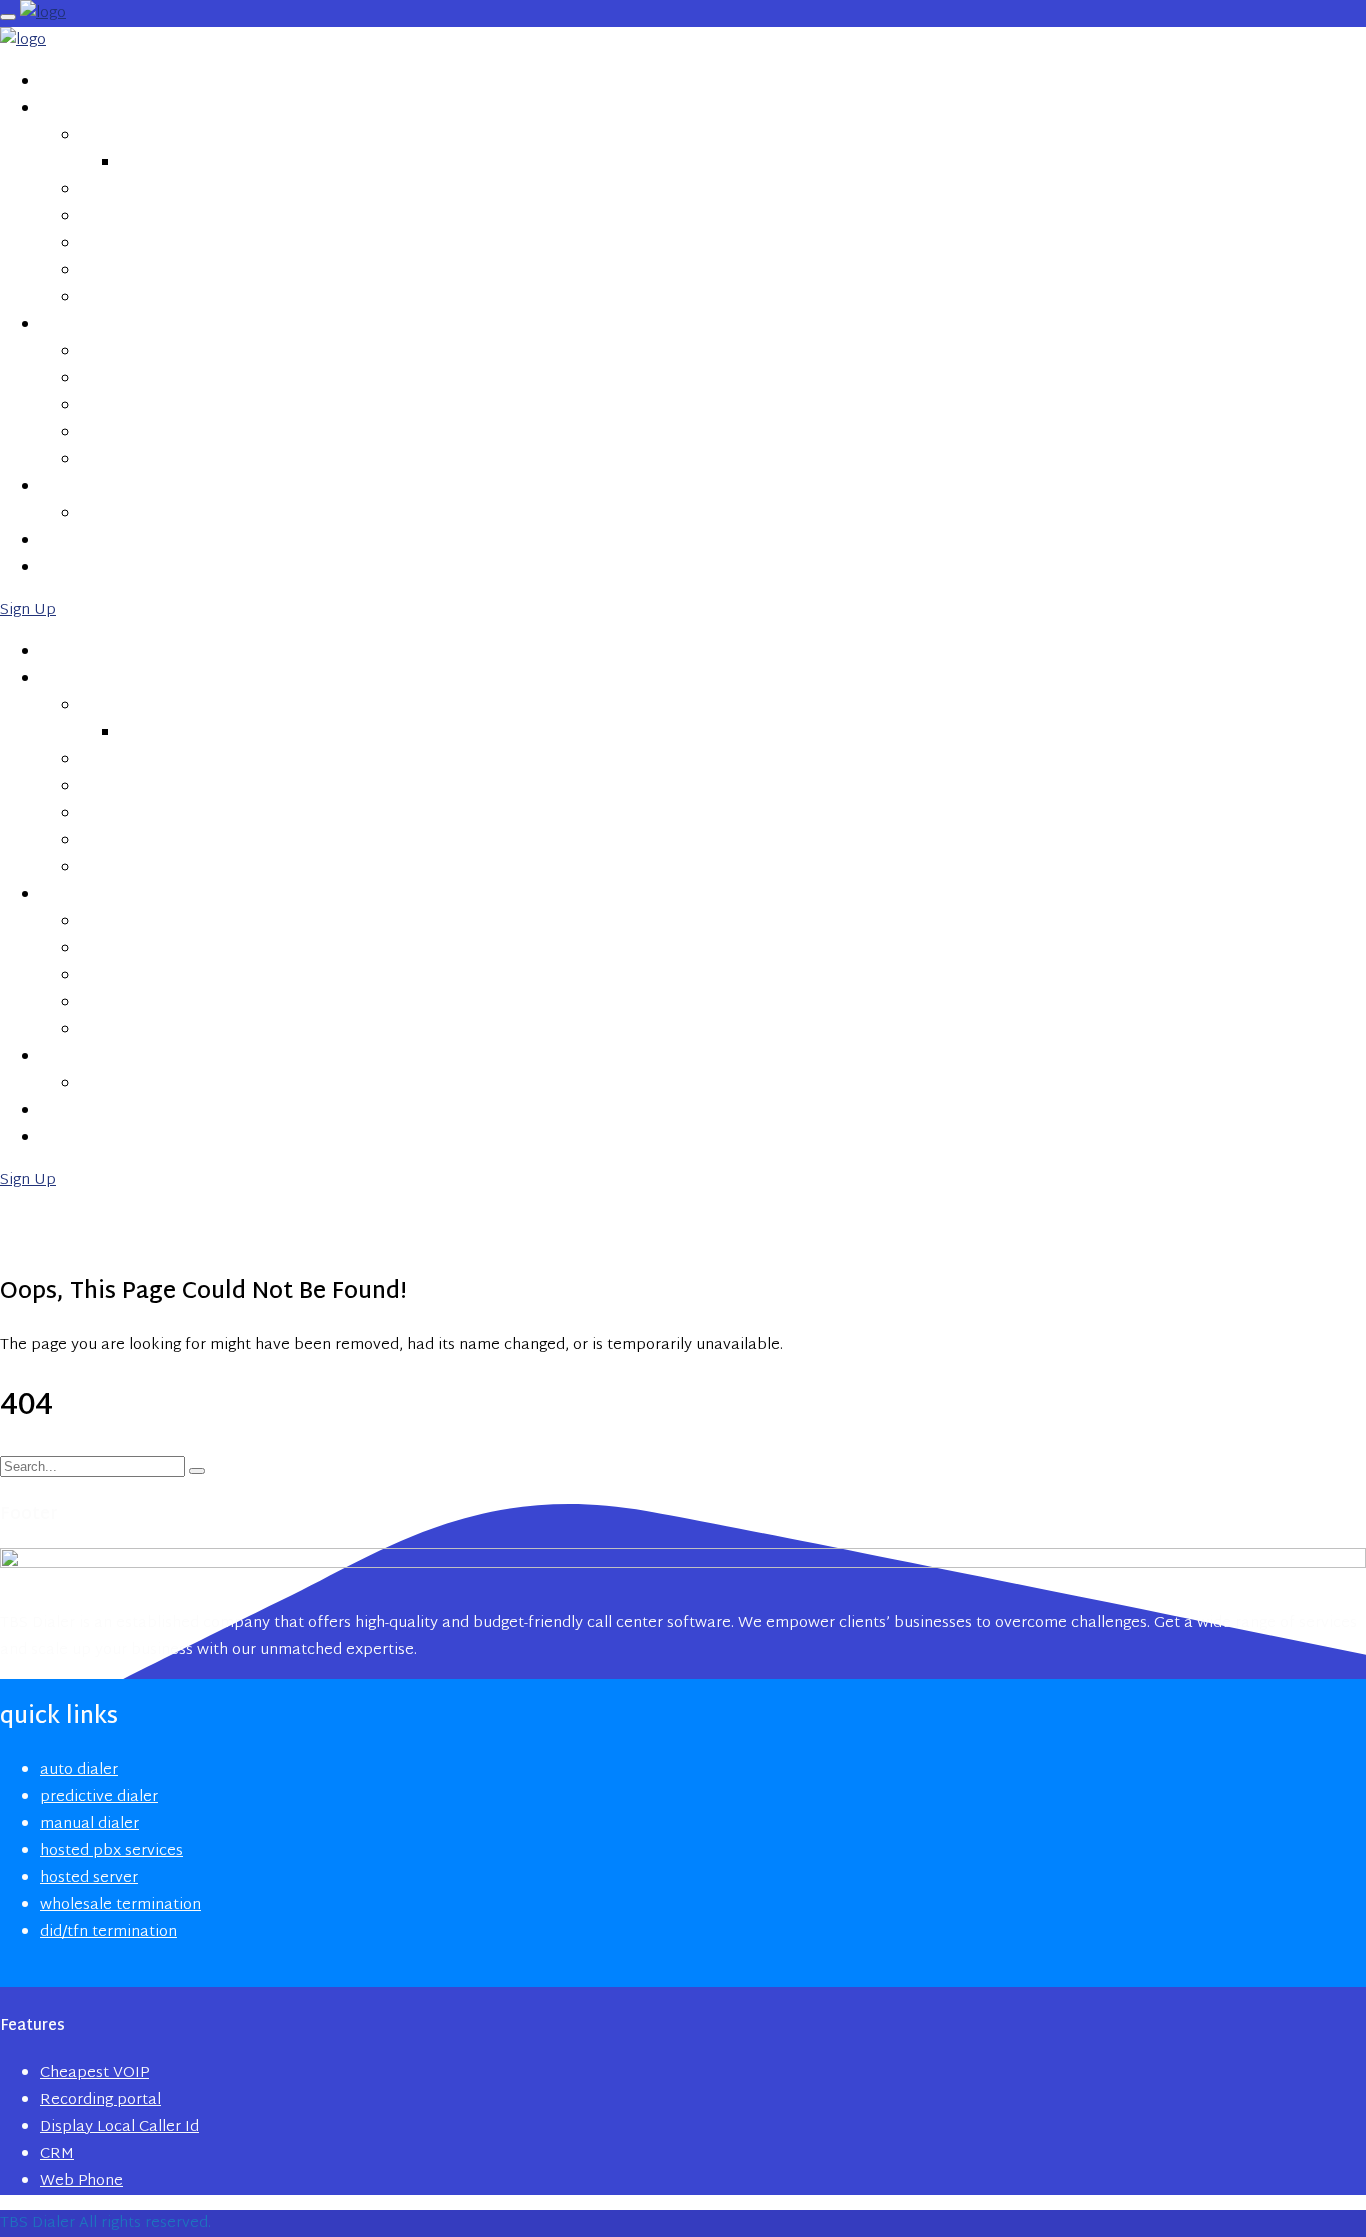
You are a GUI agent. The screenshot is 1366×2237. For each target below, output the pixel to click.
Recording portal (152, 378)
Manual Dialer (135, 216)
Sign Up (28, 610)
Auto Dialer (126, 135)
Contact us (87, 567)
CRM (96, 432)
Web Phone (120, 459)
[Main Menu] (8, 17)
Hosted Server (136, 243)
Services (73, 108)
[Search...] (197, 1471)
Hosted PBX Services (159, 189)
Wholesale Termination (171, 270)
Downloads (128, 513)
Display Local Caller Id (170, 405)
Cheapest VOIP (135, 351)
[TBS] (43, 13)
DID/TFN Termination (160, 297)
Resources (81, 486)
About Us (76, 540)
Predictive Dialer (186, 162)
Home (61, 81)
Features (74, 324)
